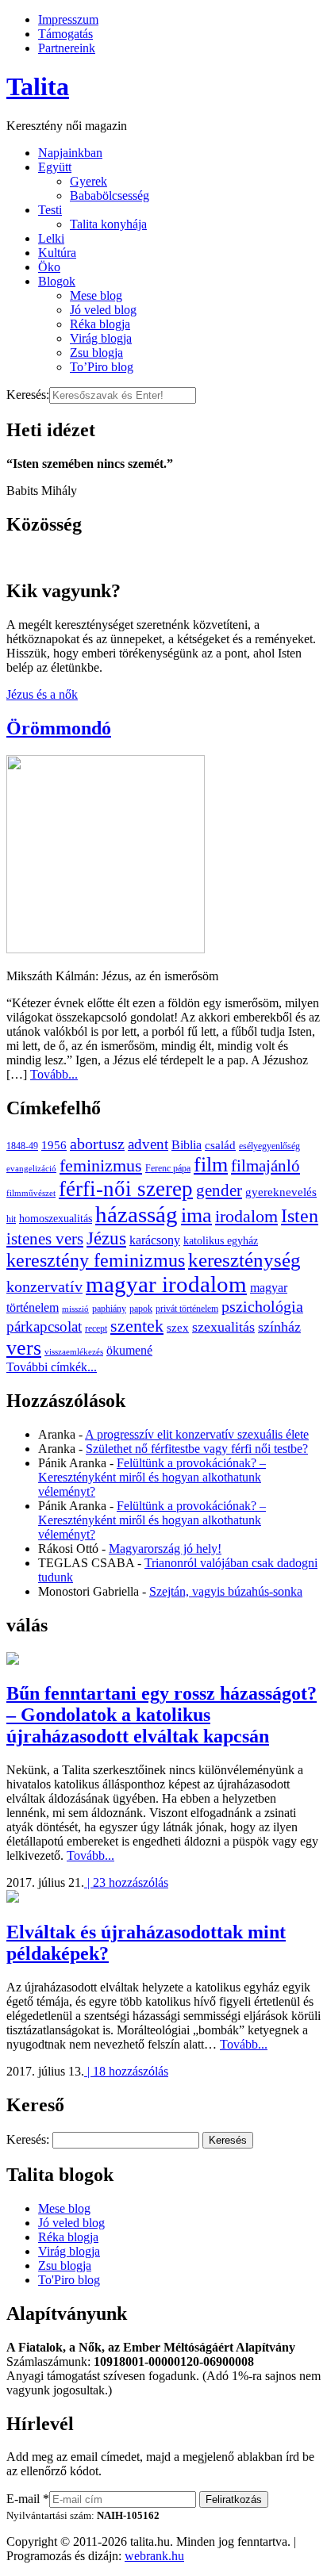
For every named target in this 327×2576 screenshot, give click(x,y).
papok (141, 1309)
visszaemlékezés (74, 1352)
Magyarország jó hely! (165, 1549)
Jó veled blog (103, 310)
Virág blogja (101, 338)
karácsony (155, 1240)
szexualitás (223, 1327)
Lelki (51, 238)
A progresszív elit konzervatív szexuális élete (197, 1434)
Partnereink (67, 48)
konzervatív (44, 1286)
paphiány (109, 1309)
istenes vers (45, 1239)
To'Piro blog (69, 2280)
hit (11, 1219)
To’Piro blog (102, 367)
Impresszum (68, 19)
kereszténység (244, 1260)
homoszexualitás (56, 1219)
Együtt (55, 167)
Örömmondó (59, 728)
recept (96, 1328)
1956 (54, 1145)
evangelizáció (31, 1169)
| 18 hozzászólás (126, 2071)
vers (24, 1348)
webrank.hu (154, 2556)
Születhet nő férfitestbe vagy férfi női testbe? (197, 1449)
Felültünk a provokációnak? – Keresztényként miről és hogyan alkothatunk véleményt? (152, 1477)
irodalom (246, 1216)
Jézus (106, 1238)
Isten (300, 1216)
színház (279, 1327)
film (211, 1165)
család (220, 1145)
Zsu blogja (96, 353)
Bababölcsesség (110, 195)
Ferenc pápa (168, 1168)
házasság (137, 1214)
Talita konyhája (108, 224)
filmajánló (265, 1166)
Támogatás (65, 34)
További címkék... (52, 1367)
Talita (38, 86)
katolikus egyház (221, 1241)
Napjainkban (70, 153)
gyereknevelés (281, 1192)
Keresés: (28, 395)
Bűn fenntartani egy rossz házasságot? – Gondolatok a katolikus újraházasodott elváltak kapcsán (162, 1715)
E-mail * (28, 2499)
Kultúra (57, 253)
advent (148, 1144)
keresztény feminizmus (96, 1260)
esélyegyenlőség (269, 1146)
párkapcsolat (44, 1326)
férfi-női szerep (126, 1189)
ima (196, 1215)
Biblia (187, 1145)
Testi (50, 210)
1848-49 (22, 1146)
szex (178, 1327)
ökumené (129, 1350)
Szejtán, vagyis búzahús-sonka (226, 1591)
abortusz (97, 1144)
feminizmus (101, 1165)
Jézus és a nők (42, 694)
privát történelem (187, 1309)
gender (219, 1190)
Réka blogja (100, 324)
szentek (137, 1326)
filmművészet (31, 1193)
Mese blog (96, 295)
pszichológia (262, 1306)
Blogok (57, 281)
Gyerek (88, 181)
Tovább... (54, 1074)
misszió (75, 1309)
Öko (49, 267)
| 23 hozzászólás (126, 1882)
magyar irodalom (166, 1284)
